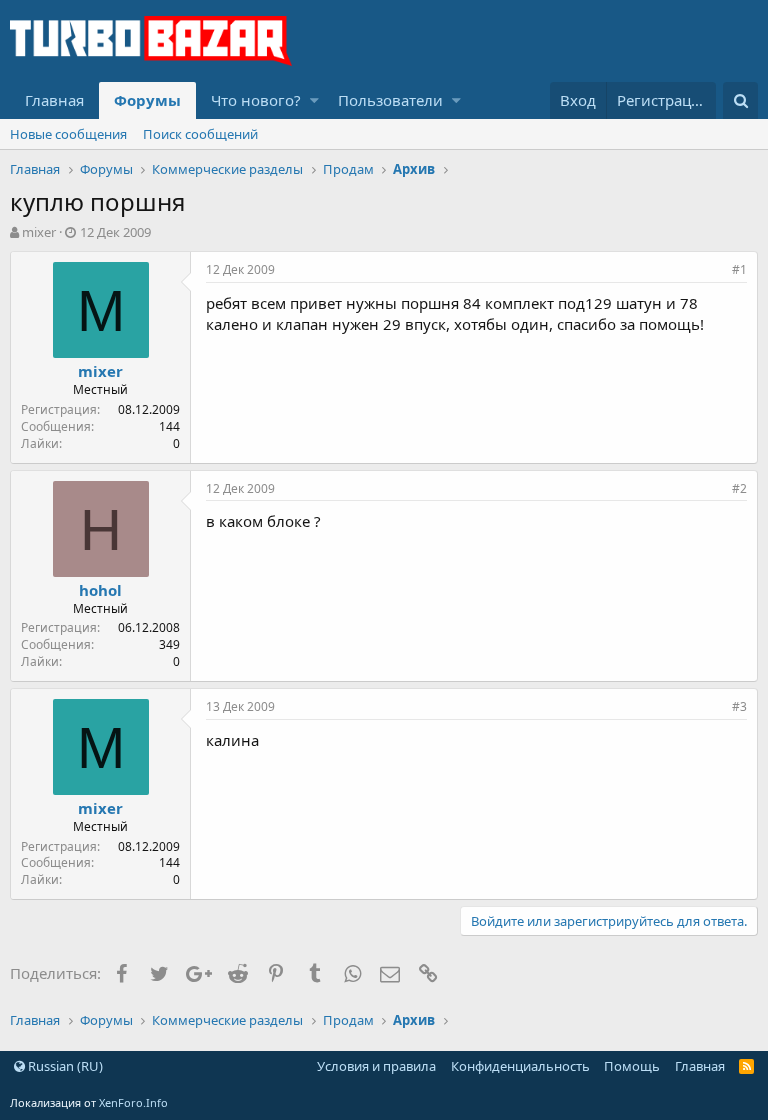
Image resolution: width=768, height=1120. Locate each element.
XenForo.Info (133, 1102)
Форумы (147, 100)
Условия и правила (376, 1066)
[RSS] (746, 1066)
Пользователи (390, 100)
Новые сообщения (68, 134)
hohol (100, 590)
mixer (39, 232)
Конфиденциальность (520, 1066)
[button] (314, 100)
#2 (739, 488)
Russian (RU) (64, 1066)
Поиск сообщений (200, 134)
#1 (739, 269)
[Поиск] (740, 100)
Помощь (632, 1066)
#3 (739, 706)
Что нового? (256, 100)
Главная (54, 100)
